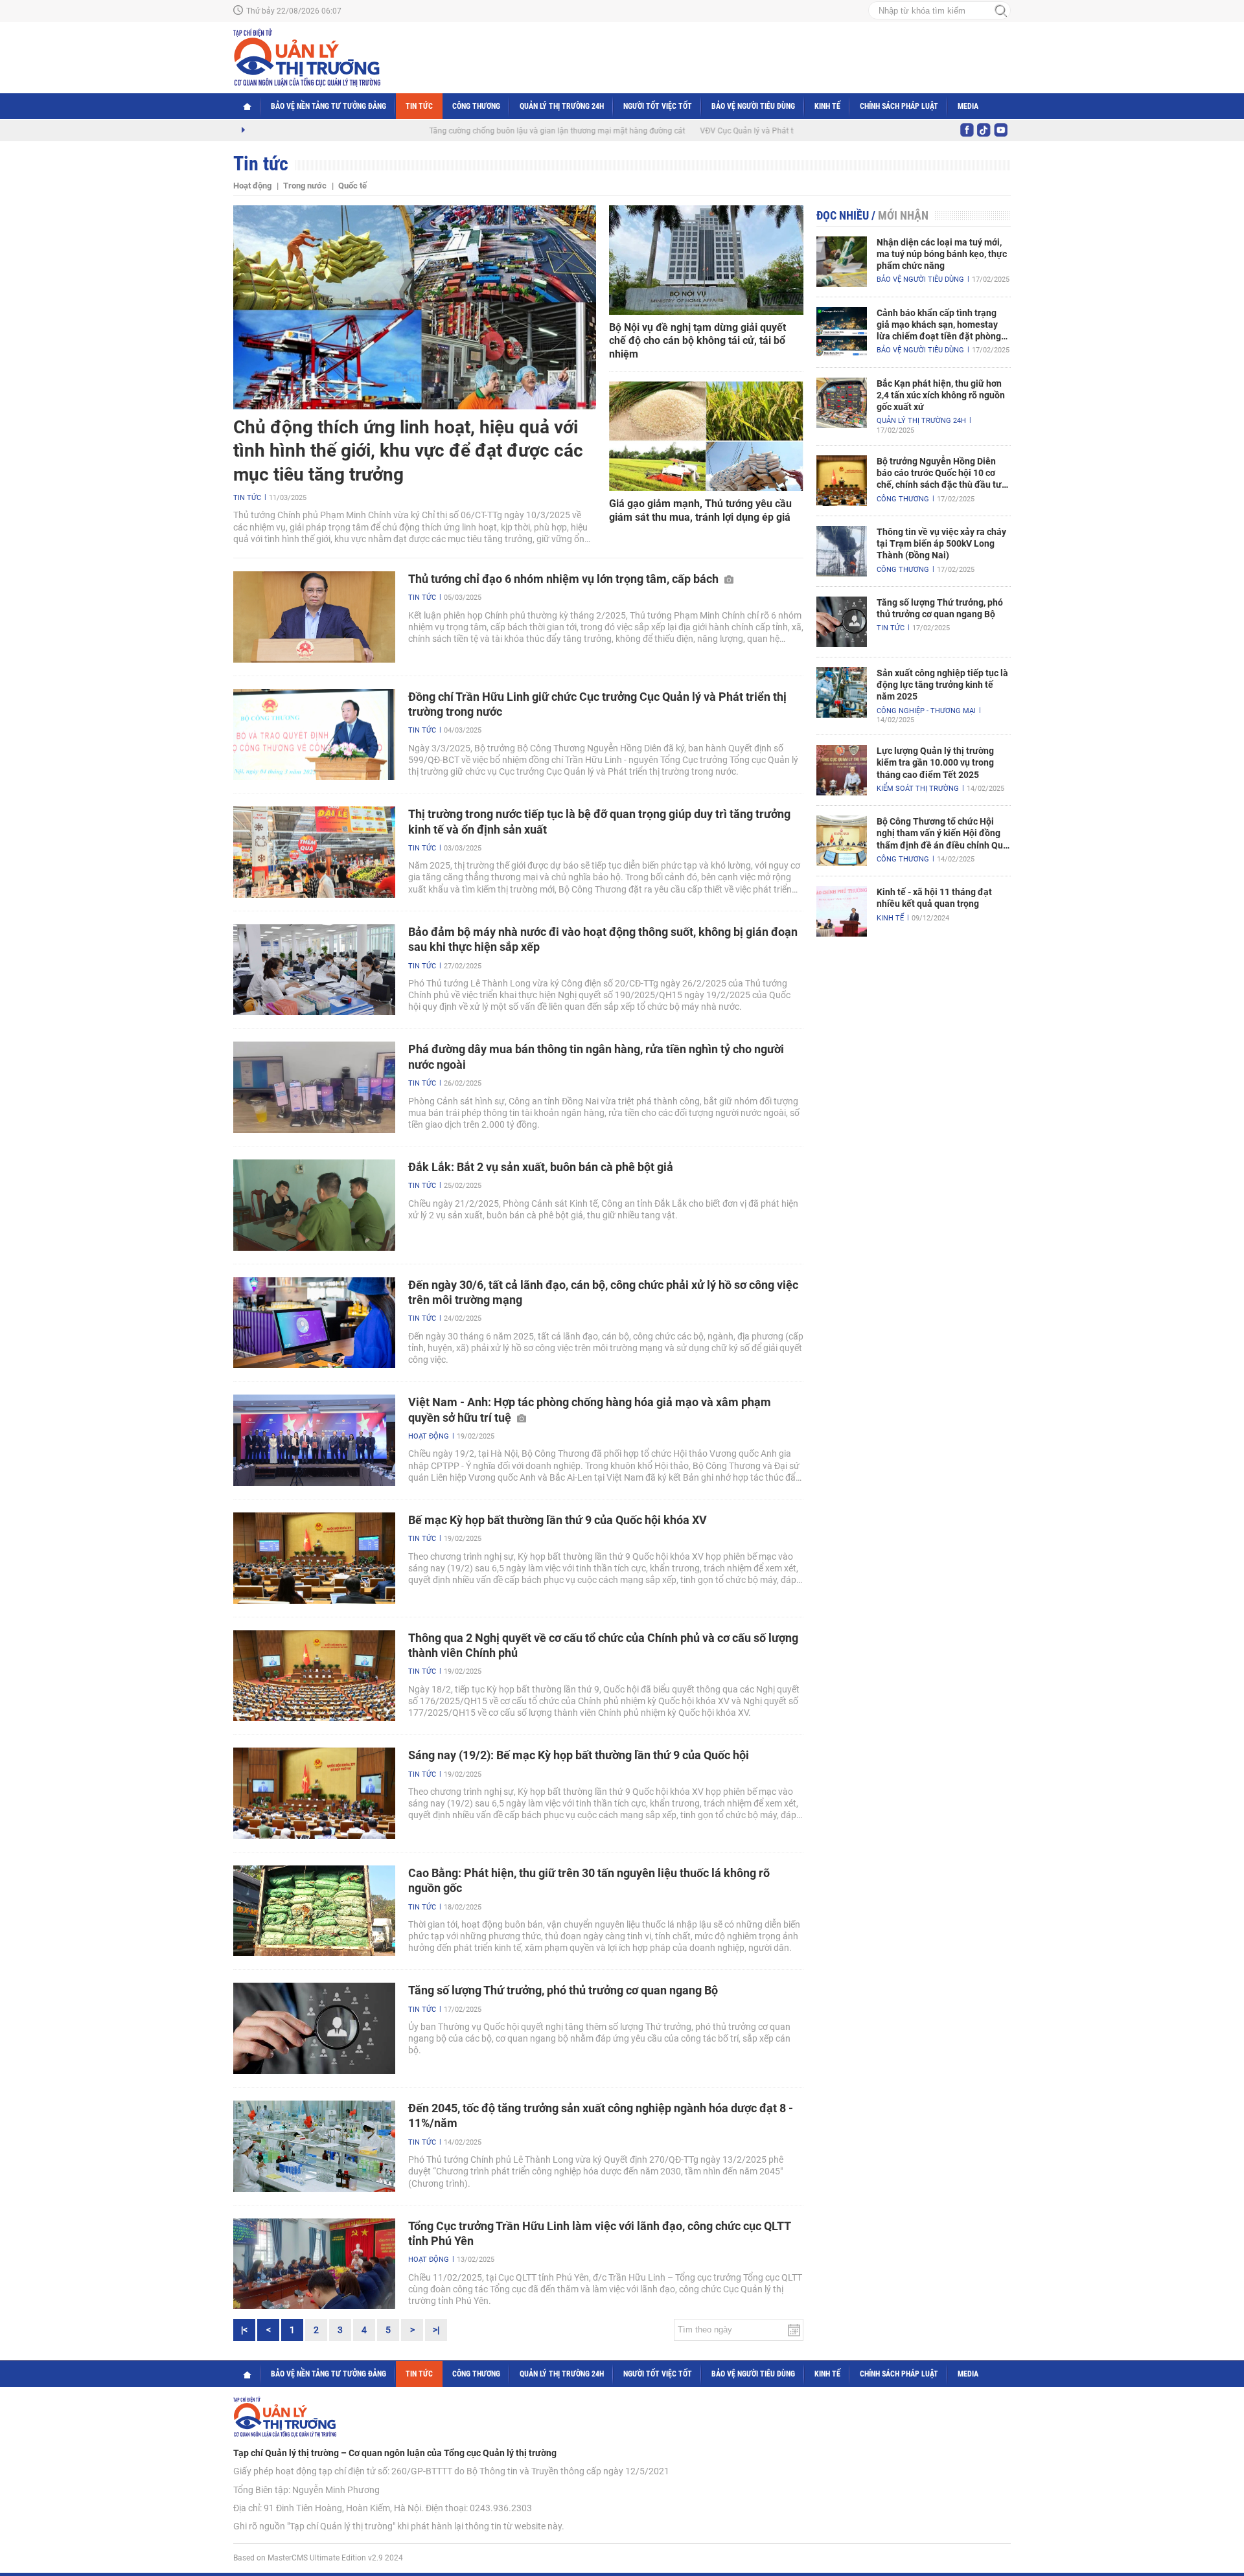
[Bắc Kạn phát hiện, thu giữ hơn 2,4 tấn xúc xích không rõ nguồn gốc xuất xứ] (842, 403)
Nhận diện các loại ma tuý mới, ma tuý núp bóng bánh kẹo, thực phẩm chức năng (942, 254)
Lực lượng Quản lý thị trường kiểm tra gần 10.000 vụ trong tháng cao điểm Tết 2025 (935, 762)
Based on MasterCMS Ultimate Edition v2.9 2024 (318, 2558)
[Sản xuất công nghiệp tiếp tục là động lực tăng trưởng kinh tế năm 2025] (842, 692)
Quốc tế (352, 186)
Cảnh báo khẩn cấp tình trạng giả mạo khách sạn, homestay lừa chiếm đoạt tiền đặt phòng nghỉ (939, 325)
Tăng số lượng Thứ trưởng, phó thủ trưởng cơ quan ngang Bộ (563, 1990)
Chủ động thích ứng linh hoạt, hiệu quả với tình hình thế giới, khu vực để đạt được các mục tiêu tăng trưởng (408, 451)
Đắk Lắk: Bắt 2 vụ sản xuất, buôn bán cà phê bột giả (541, 1167)
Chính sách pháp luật (899, 106)
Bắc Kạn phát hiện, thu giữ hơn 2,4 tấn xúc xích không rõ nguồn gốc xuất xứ (941, 395)
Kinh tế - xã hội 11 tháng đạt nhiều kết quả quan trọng (934, 898)
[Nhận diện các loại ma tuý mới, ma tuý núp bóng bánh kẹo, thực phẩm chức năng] (842, 262)
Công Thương (476, 106)
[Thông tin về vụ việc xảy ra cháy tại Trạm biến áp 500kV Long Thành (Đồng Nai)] (842, 551)
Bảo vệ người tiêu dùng (753, 106)
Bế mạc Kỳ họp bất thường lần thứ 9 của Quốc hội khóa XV (558, 1520)
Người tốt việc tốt (658, 106)
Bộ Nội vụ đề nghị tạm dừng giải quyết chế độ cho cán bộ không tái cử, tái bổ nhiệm (697, 341)
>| (436, 2330)
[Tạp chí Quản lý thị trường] (307, 58)
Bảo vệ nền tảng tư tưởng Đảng (328, 106)
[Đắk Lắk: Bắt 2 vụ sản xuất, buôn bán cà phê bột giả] (314, 1205)
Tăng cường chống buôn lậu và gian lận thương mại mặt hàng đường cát (490, 131)
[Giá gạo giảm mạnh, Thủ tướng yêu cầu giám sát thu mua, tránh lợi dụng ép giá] (706, 436)
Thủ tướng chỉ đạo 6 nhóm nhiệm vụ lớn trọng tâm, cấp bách (565, 579)
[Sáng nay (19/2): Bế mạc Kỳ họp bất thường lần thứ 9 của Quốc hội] (314, 1793)
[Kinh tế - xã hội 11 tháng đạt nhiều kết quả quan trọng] (842, 911)
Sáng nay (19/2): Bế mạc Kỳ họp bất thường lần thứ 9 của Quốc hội (579, 1755)
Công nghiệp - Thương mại (926, 711)
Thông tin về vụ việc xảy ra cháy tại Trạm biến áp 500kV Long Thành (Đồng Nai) (941, 543)
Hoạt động (252, 186)
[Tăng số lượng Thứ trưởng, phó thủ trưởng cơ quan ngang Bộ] (314, 2028)
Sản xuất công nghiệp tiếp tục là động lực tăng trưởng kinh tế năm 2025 (942, 685)
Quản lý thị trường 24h (562, 106)
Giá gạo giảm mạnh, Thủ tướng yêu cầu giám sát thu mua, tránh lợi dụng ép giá (700, 510)
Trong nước (305, 186)
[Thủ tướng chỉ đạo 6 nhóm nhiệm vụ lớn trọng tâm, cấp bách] (314, 617)
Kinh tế (827, 106)
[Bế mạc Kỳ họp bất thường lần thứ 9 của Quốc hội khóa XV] (314, 1558)
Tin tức (419, 106)
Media (968, 106)
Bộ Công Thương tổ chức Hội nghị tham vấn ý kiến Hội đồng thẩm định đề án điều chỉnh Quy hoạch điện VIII (942, 834)
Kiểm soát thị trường (918, 789)
